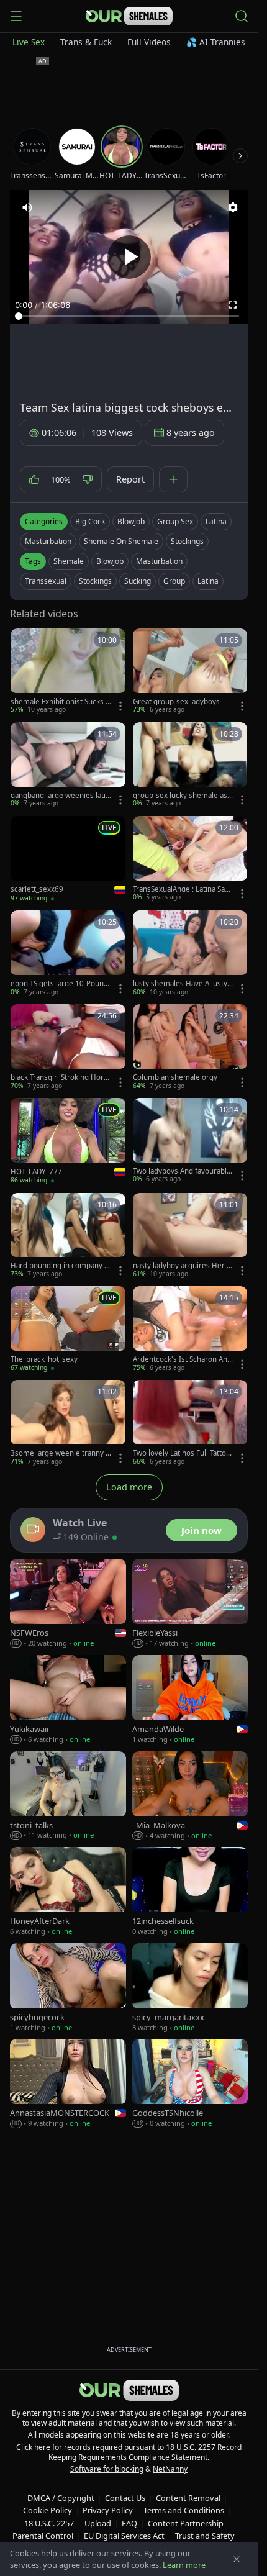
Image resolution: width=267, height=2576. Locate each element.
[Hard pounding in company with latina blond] (68, 1236)
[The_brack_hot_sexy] (68, 1329)
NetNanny (170, 2469)
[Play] (129, 257)
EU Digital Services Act (124, 2536)
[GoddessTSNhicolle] (190, 2084)
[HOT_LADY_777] (68, 1141)
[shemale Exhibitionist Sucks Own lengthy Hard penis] (68, 672)
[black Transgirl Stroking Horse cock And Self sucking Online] (68, 1047)
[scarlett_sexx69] (68, 859)
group (174, 581)
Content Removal (188, 2498)
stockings (95, 581)
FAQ (129, 2523)
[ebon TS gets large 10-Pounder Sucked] (68, 954)
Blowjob (131, 521)
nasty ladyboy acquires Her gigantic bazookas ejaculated (183, 1266)
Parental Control (43, 2536)
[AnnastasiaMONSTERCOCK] (68, 2084)
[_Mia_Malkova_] (190, 1796)
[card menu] (120, 706)
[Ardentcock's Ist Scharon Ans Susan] (190, 1329)
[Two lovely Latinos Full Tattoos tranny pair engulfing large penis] (190, 1423)
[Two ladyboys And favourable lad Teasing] (190, 1141)
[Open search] (242, 16)
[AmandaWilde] (190, 1700)
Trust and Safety (205, 2536)
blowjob (110, 561)
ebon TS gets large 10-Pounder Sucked (59, 984)
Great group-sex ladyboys (176, 702)
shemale (69, 561)
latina (208, 581)
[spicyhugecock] (68, 1988)
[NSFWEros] (68, 1604)
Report (130, 479)
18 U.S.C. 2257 (49, 2523)
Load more (129, 1487)
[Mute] (27, 207)
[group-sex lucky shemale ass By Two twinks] (190, 765)
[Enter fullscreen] (233, 305)
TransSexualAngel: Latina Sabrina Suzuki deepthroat (183, 889)
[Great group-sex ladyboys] (190, 672)
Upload (98, 2523)
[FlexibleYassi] (190, 1604)
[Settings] (233, 207)
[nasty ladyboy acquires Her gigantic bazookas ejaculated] (190, 1236)
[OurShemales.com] (129, 16)
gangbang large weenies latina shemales (60, 796)
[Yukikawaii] (68, 1700)
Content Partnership (186, 2523)
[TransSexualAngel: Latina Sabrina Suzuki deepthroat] (190, 859)
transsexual (46, 581)
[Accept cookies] (237, 2559)
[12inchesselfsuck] (190, 1892)
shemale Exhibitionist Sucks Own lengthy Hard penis (61, 702)
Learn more (184, 2565)
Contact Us (125, 2498)
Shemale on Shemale (121, 541)
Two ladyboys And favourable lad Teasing (182, 1171)
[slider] (129, 316)
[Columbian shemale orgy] (190, 1047)
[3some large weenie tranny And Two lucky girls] (68, 1423)
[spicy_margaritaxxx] (190, 1988)
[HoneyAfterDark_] (68, 1892)
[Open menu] (16, 16)
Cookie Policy (48, 2510)
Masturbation (48, 541)
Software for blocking (107, 2469)
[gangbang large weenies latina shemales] (68, 765)
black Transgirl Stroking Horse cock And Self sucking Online (60, 1077)
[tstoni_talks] (68, 1796)
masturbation (159, 561)
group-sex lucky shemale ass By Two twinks (182, 796)
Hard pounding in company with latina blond (60, 1266)
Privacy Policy (108, 2510)
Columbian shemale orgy (175, 1077)
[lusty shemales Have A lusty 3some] (190, 954)
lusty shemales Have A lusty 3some (183, 984)
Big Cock (90, 521)
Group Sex (175, 521)
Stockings (187, 541)
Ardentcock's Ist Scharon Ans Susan (182, 1359)
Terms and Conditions (184, 2510)
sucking (138, 581)
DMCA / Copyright (61, 2498)
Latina (216, 521)
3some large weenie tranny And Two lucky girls (60, 1453)
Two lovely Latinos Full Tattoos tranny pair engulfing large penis (182, 1453)
